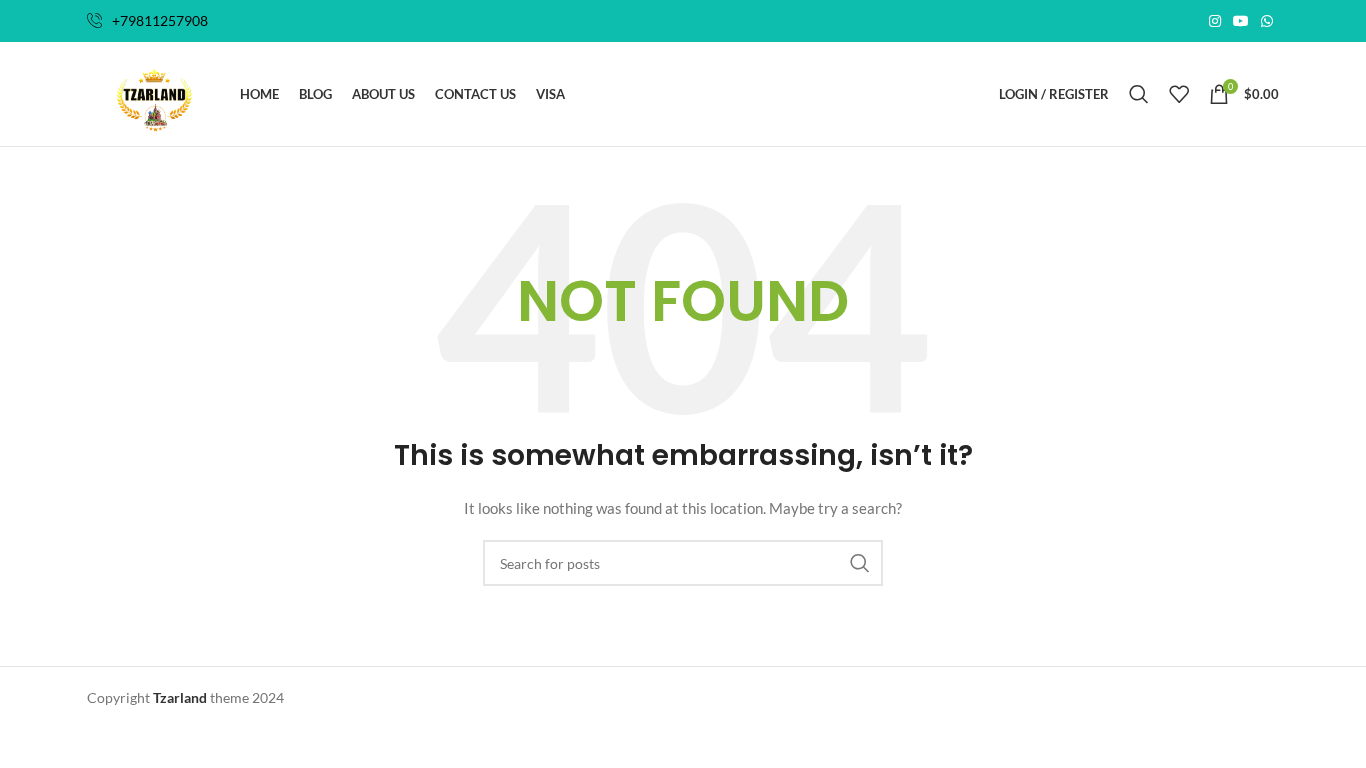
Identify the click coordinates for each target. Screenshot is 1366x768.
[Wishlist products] (1179, 94)
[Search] (1139, 94)
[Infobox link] (147, 21)
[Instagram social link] (1215, 21)
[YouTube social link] (1241, 21)
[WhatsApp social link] (1267, 21)
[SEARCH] (860, 563)
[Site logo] (153, 92)
